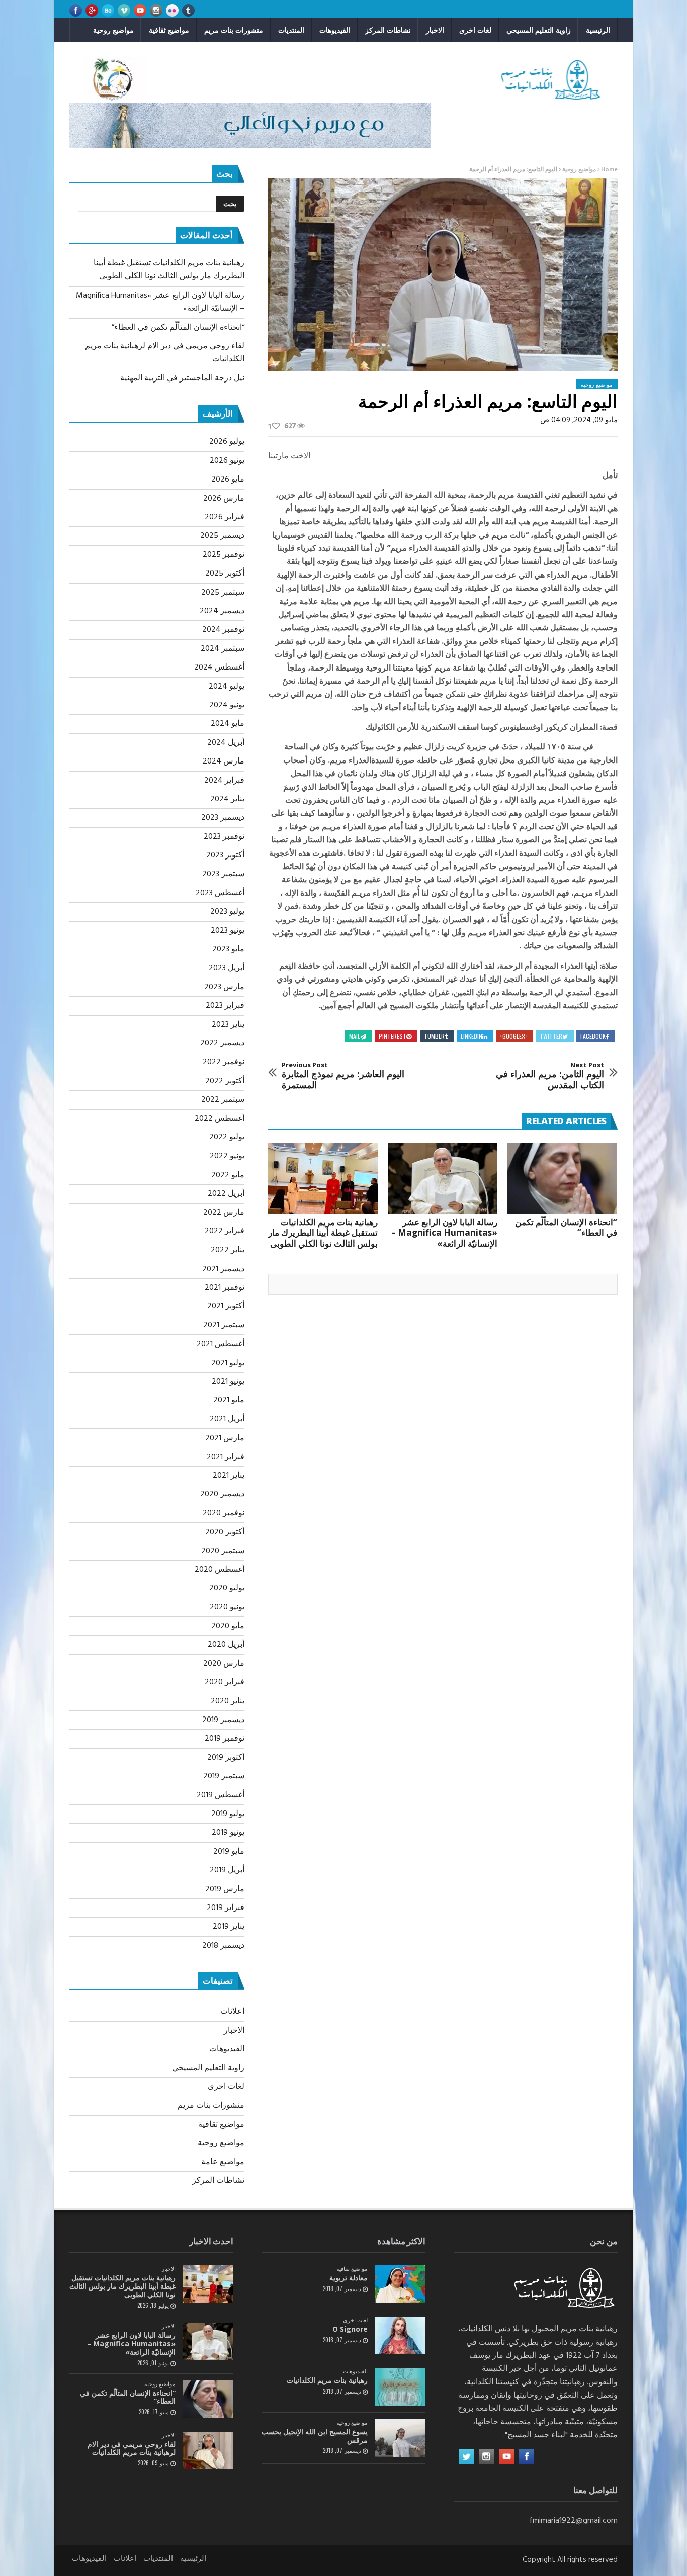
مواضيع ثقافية (169, 30)
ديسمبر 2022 (222, 1043)
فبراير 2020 (225, 1682)
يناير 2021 (229, 1476)
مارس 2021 (225, 1438)
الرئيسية (598, 30)
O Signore (350, 2329)
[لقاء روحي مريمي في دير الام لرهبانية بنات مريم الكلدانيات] (208, 2451)
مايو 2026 (228, 480)
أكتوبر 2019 (226, 1758)
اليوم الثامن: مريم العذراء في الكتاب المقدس (550, 1076)
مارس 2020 (224, 1664)
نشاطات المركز (388, 30)
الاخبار (435, 30)
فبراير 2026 (225, 517)
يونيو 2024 (227, 705)
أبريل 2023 (227, 968)
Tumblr (434, 1036)
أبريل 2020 (226, 1645)
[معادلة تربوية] (400, 2284)
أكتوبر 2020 (225, 1532)
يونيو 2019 (228, 1833)
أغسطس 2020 (220, 1570)
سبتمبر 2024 (223, 649)
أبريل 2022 (226, 1194)
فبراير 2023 (225, 1006)
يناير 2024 (227, 799)
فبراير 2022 (225, 1231)
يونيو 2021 (228, 1382)
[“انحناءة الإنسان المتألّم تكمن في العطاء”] (562, 1179)
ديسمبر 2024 (222, 611)
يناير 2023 (228, 1025)
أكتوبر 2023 (225, 855)
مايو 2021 (229, 1400)
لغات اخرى (475, 30)
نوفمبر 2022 (224, 1062)
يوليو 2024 (227, 687)
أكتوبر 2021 (226, 1306)
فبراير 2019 (226, 1908)
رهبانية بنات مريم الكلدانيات (327, 2380)
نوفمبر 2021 (225, 1288)
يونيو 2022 (227, 1156)
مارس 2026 (224, 499)
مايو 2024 (228, 724)
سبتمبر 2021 (224, 1325)
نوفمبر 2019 (225, 1739)
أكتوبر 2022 (225, 1081)
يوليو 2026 (227, 442)
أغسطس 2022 (220, 1119)
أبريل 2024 (226, 743)
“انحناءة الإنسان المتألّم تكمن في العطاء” (566, 1227)
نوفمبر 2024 (223, 630)
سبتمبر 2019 (224, 1776)
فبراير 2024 (224, 781)
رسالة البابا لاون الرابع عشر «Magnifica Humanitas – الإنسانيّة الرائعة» (444, 1233)
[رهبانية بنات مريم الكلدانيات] (400, 2387)
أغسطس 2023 (220, 893)
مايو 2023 (228, 949)
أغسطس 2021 (221, 1344)
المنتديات (291, 30)
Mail (355, 1036)
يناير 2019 (229, 1927)
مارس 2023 (224, 987)
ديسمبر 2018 (223, 1946)
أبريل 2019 (227, 1870)
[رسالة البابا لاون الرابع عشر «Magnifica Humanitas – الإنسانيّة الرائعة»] (443, 1179)
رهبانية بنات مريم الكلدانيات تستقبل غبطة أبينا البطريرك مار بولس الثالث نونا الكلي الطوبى (323, 1233)
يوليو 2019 (228, 1814)
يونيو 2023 (228, 931)
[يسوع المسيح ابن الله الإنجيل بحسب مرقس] (400, 2438)
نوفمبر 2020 (224, 1513)
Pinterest (393, 1036)
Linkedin (471, 1036)
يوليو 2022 (227, 1137)
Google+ (511, 1036)
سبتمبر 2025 (223, 593)
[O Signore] (400, 2335)
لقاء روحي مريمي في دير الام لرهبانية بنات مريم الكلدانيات (132, 2448)
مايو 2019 (229, 1852)
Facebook (593, 1036)
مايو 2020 (228, 1626)
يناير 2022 (228, 1250)
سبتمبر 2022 (223, 1100)
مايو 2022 (228, 1175)
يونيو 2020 (227, 1607)
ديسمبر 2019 (223, 1720)
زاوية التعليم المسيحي (539, 30)
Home (609, 170)
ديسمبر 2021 (223, 1269)
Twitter (551, 1036)
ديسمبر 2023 (223, 818)
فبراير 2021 (226, 1457)
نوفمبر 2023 (224, 837)
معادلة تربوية (349, 2278)
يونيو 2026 (227, 461)
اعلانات (232, 2012)
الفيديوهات (335, 30)
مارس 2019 (225, 1889)
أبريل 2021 (227, 1419)
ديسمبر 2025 (222, 536)
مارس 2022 (224, 1213)
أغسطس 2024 (219, 667)
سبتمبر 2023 (223, 874)
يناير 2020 (228, 1701)
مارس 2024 (224, 761)
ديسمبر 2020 (222, 1494)
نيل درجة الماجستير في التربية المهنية (182, 378)
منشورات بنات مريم (234, 30)
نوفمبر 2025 (224, 555)
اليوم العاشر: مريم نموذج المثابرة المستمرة (343, 1076)
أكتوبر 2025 (225, 574)
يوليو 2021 (228, 1363)
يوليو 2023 (227, 912)
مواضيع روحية (113, 30)
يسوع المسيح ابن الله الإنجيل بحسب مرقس (315, 2436)
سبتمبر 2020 (223, 1551)
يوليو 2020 (227, 1588)
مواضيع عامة (223, 2162)
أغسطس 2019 (221, 1795)
